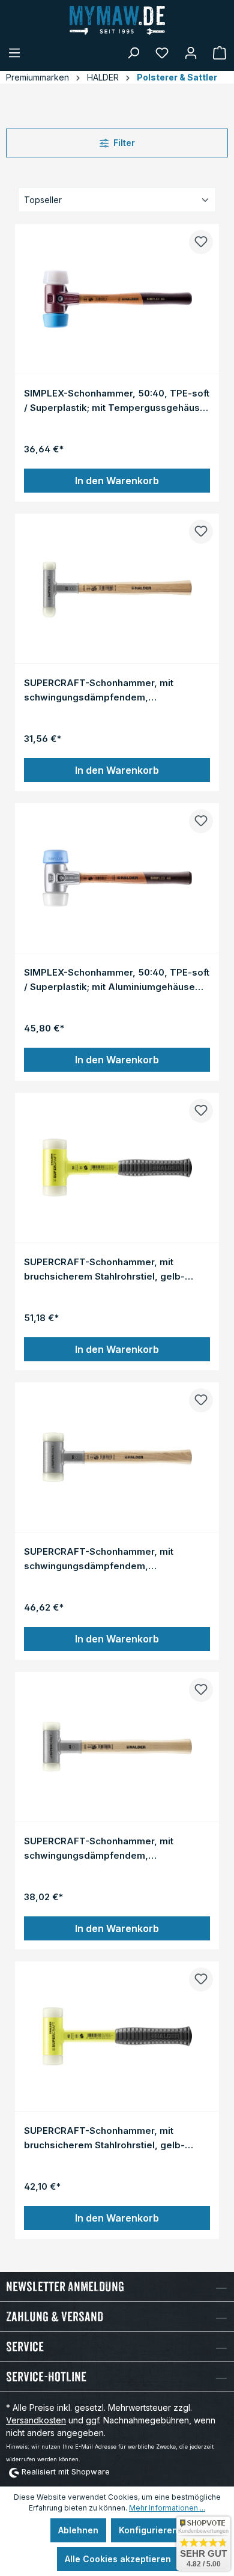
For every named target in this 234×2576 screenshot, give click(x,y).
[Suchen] (133, 53)
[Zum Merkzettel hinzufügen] (201, 242)
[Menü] (14, 53)
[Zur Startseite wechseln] (117, 20)
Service (25, 2347)
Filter (124, 143)
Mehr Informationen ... (167, 2508)
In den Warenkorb (117, 481)
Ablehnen (78, 2530)
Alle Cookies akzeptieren (118, 2559)
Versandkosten (36, 2420)
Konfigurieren (148, 2530)
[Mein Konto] (191, 53)
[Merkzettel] (162, 53)
